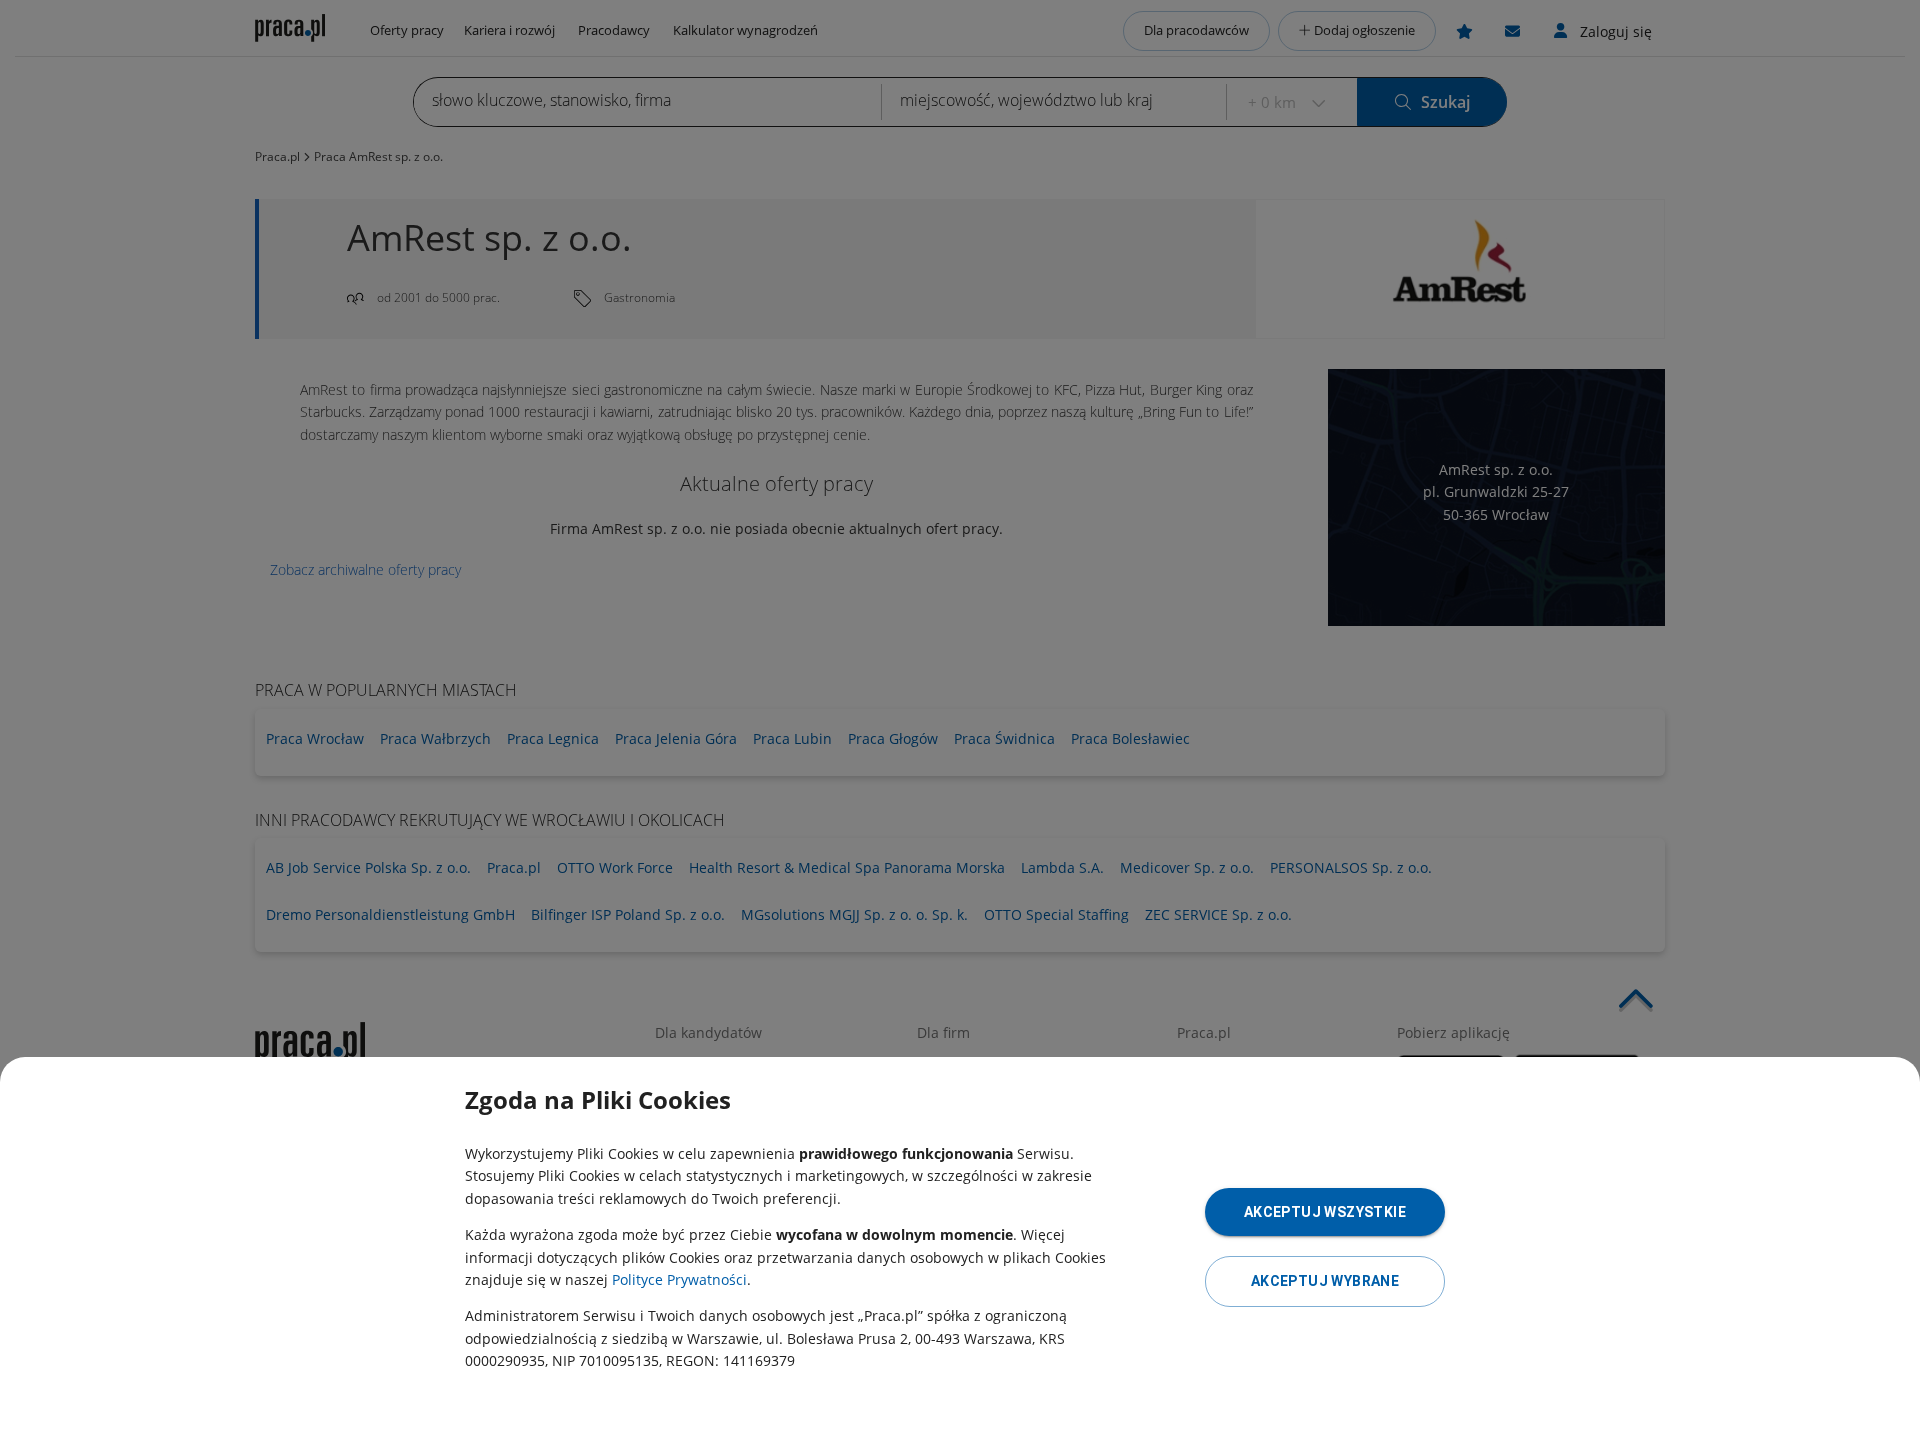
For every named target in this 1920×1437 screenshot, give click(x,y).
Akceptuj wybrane (1325, 1281)
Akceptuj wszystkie (1325, 1212)
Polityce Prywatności (679, 1279)
